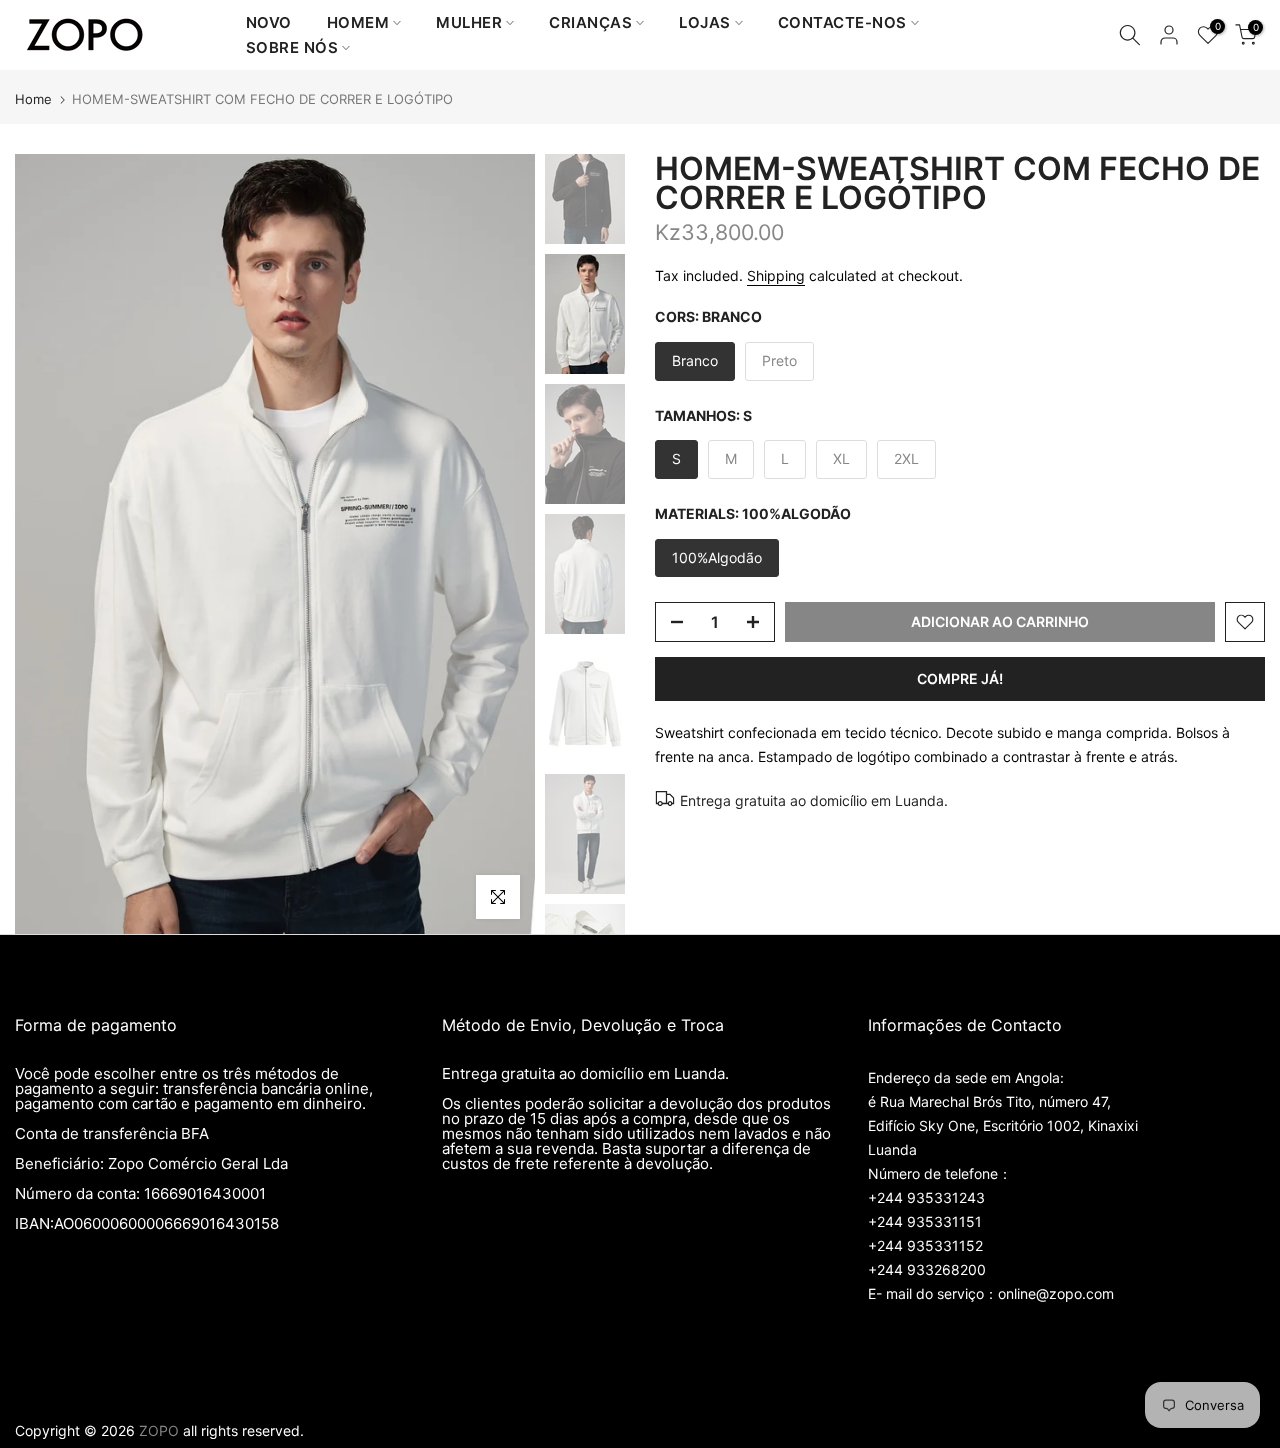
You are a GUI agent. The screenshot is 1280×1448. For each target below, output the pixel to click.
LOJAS (705, 22)
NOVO (269, 22)
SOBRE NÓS (292, 47)
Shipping (776, 275)
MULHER (469, 22)
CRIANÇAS (590, 22)
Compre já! (960, 678)
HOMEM (358, 22)
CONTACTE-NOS (842, 22)
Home (33, 99)
